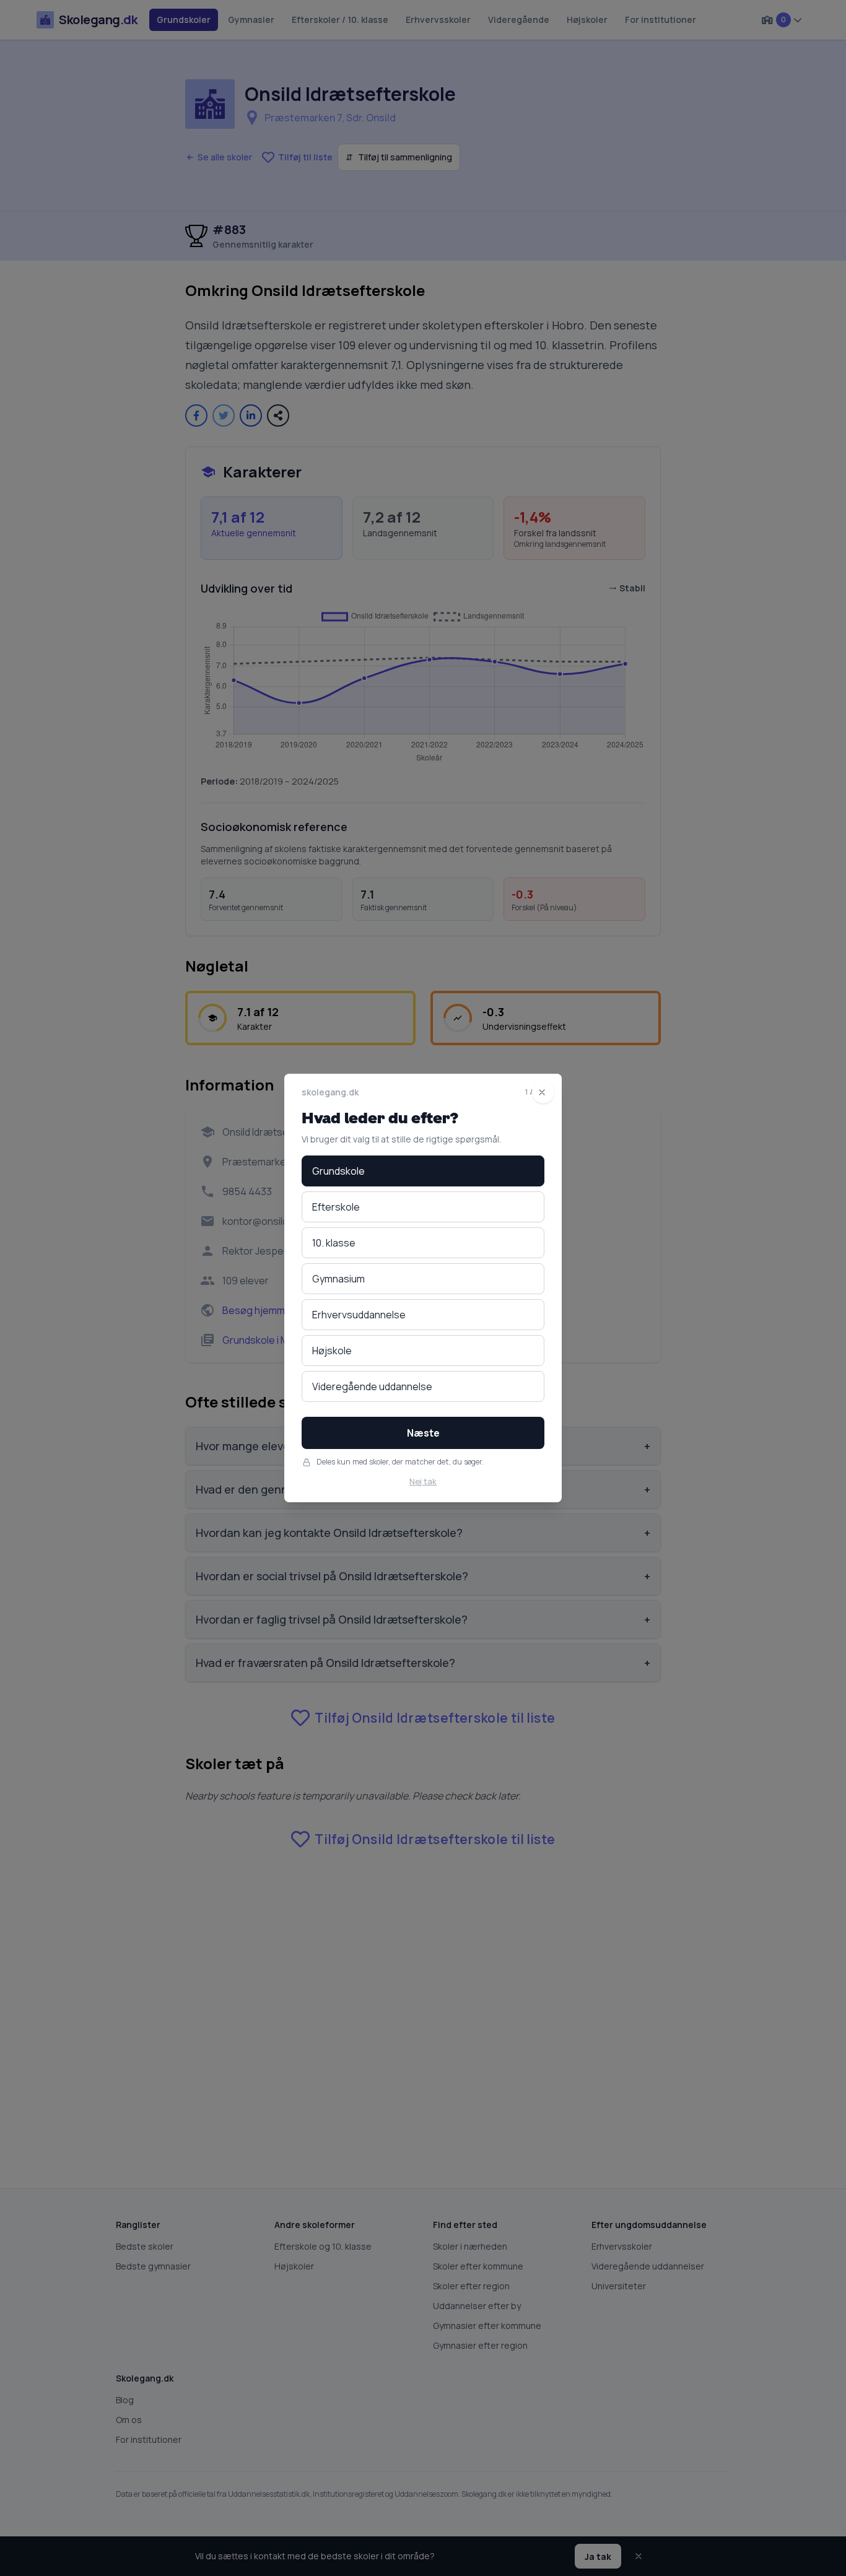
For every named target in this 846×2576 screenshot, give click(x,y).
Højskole (332, 1351)
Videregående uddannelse (372, 1386)
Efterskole (336, 1207)
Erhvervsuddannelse (359, 1315)
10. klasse (334, 1243)
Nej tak (423, 1481)
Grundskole (338, 1171)
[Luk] (543, 1092)
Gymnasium (338, 1279)
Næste (423, 1433)
